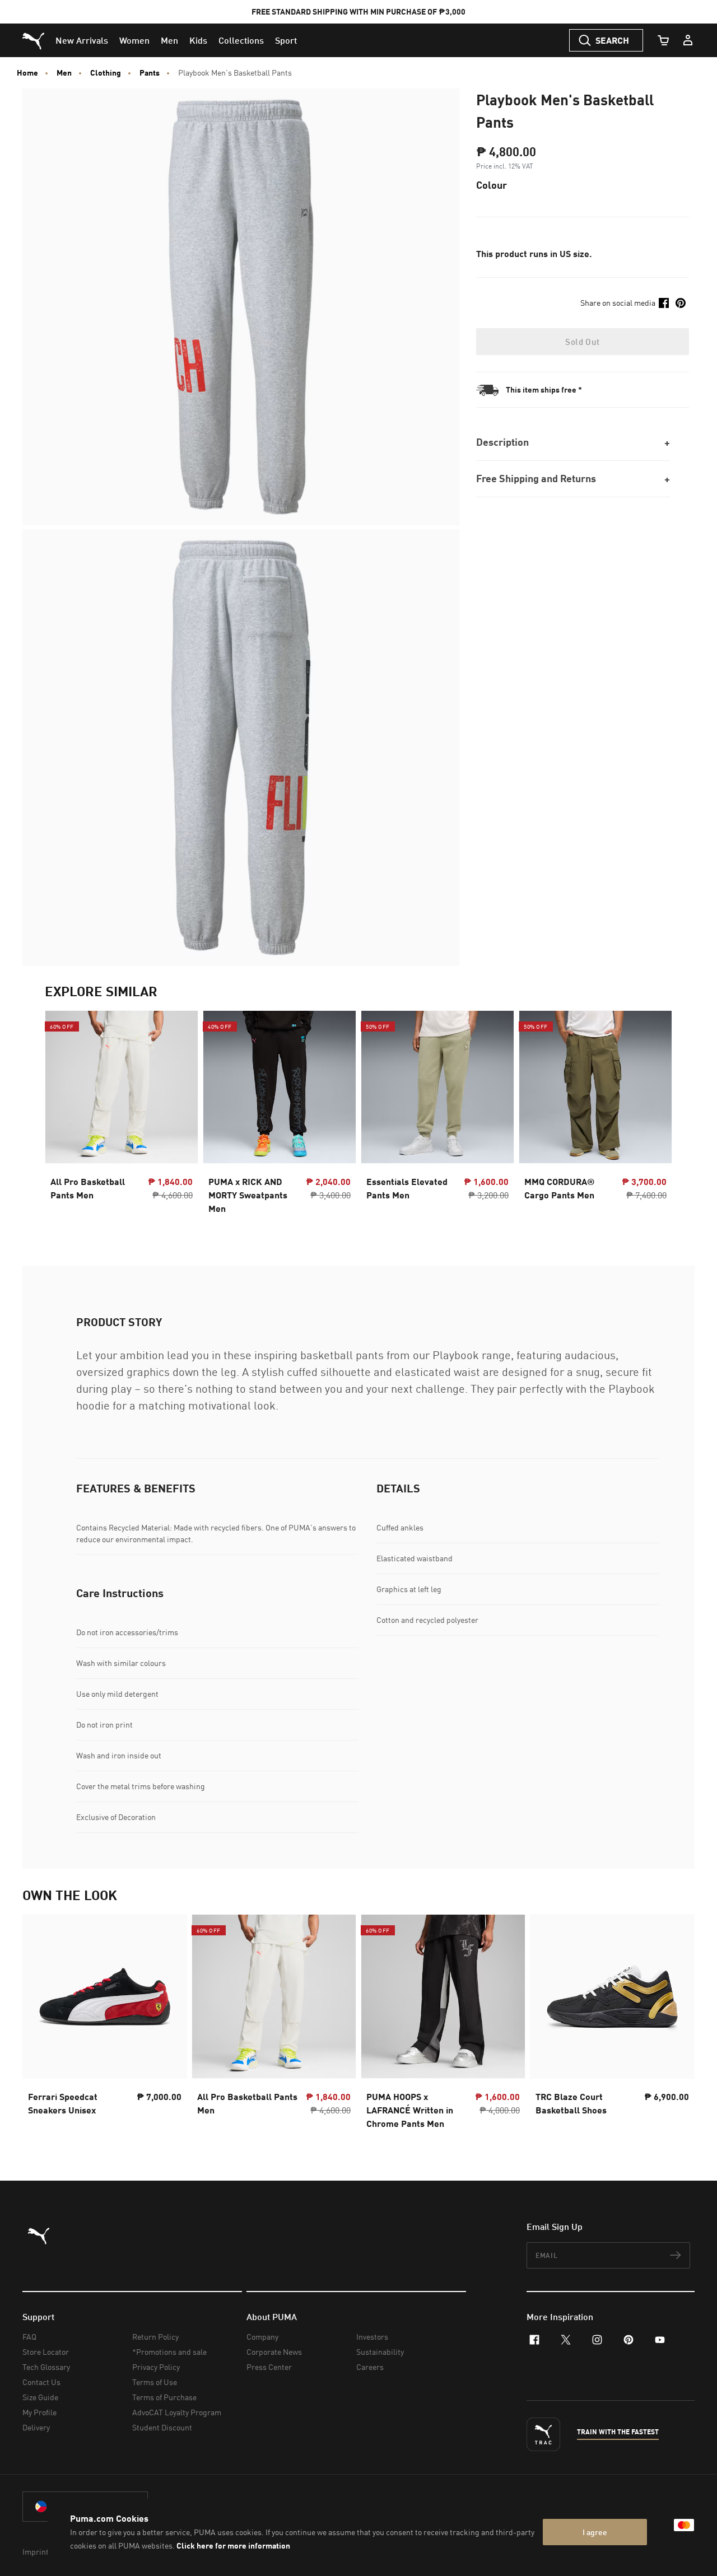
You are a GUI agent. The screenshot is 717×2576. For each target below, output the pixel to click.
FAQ (29, 2337)
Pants (150, 73)
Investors (372, 2337)
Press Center (269, 2367)
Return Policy (155, 2337)
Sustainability (380, 2352)
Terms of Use (155, 2382)
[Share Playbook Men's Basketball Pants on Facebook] (664, 303)
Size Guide (40, 2397)
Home (27, 73)
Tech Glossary (46, 2367)
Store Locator (46, 2352)
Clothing (106, 73)
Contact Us (41, 2382)
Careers (370, 2367)
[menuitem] (82, 40)
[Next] (654, 1116)
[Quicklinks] (688, 40)
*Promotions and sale (169, 2352)
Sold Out (582, 342)
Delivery (36, 2427)
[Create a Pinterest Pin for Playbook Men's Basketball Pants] (681, 303)
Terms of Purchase (164, 2397)
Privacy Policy (156, 2367)
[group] (122, 1116)
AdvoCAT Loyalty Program (177, 2412)
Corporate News (274, 2352)
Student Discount (162, 2427)
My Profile (39, 2412)
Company (262, 2337)
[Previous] (63, 1116)
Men (64, 73)
